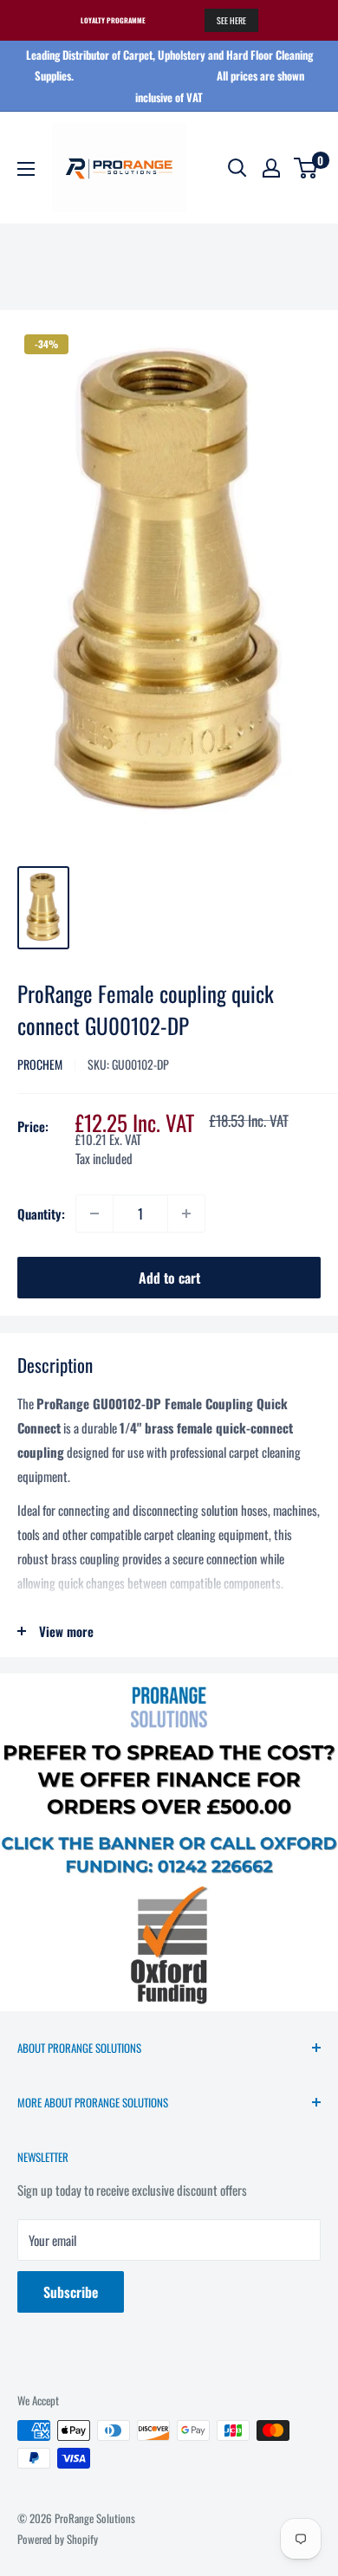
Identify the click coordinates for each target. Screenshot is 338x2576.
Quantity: (41, 1214)
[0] (306, 168)
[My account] (271, 168)
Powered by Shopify (58, 2539)
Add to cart (169, 1278)
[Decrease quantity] (94, 1214)
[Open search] (237, 168)
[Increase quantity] (186, 1214)
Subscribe (71, 2292)
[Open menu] (26, 169)
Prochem (40, 1064)
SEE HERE (231, 20)
